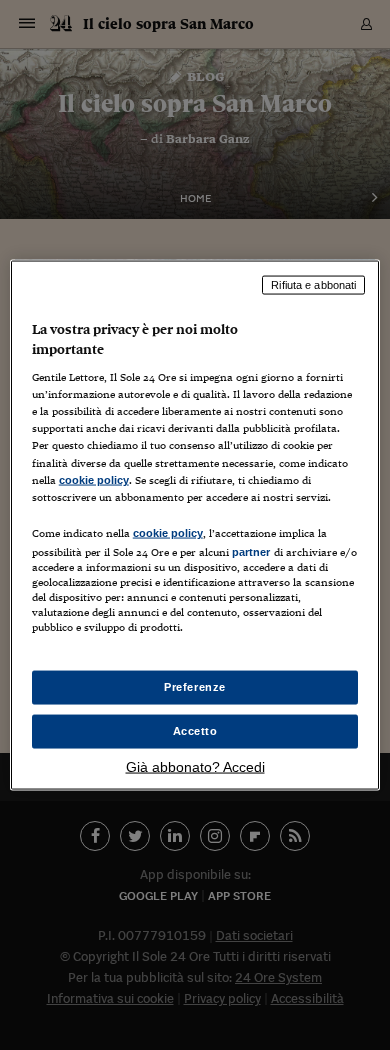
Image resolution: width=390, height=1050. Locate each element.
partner (251, 551)
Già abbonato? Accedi (195, 766)
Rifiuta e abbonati (313, 285)
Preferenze (195, 687)
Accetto (195, 731)
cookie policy (94, 479)
